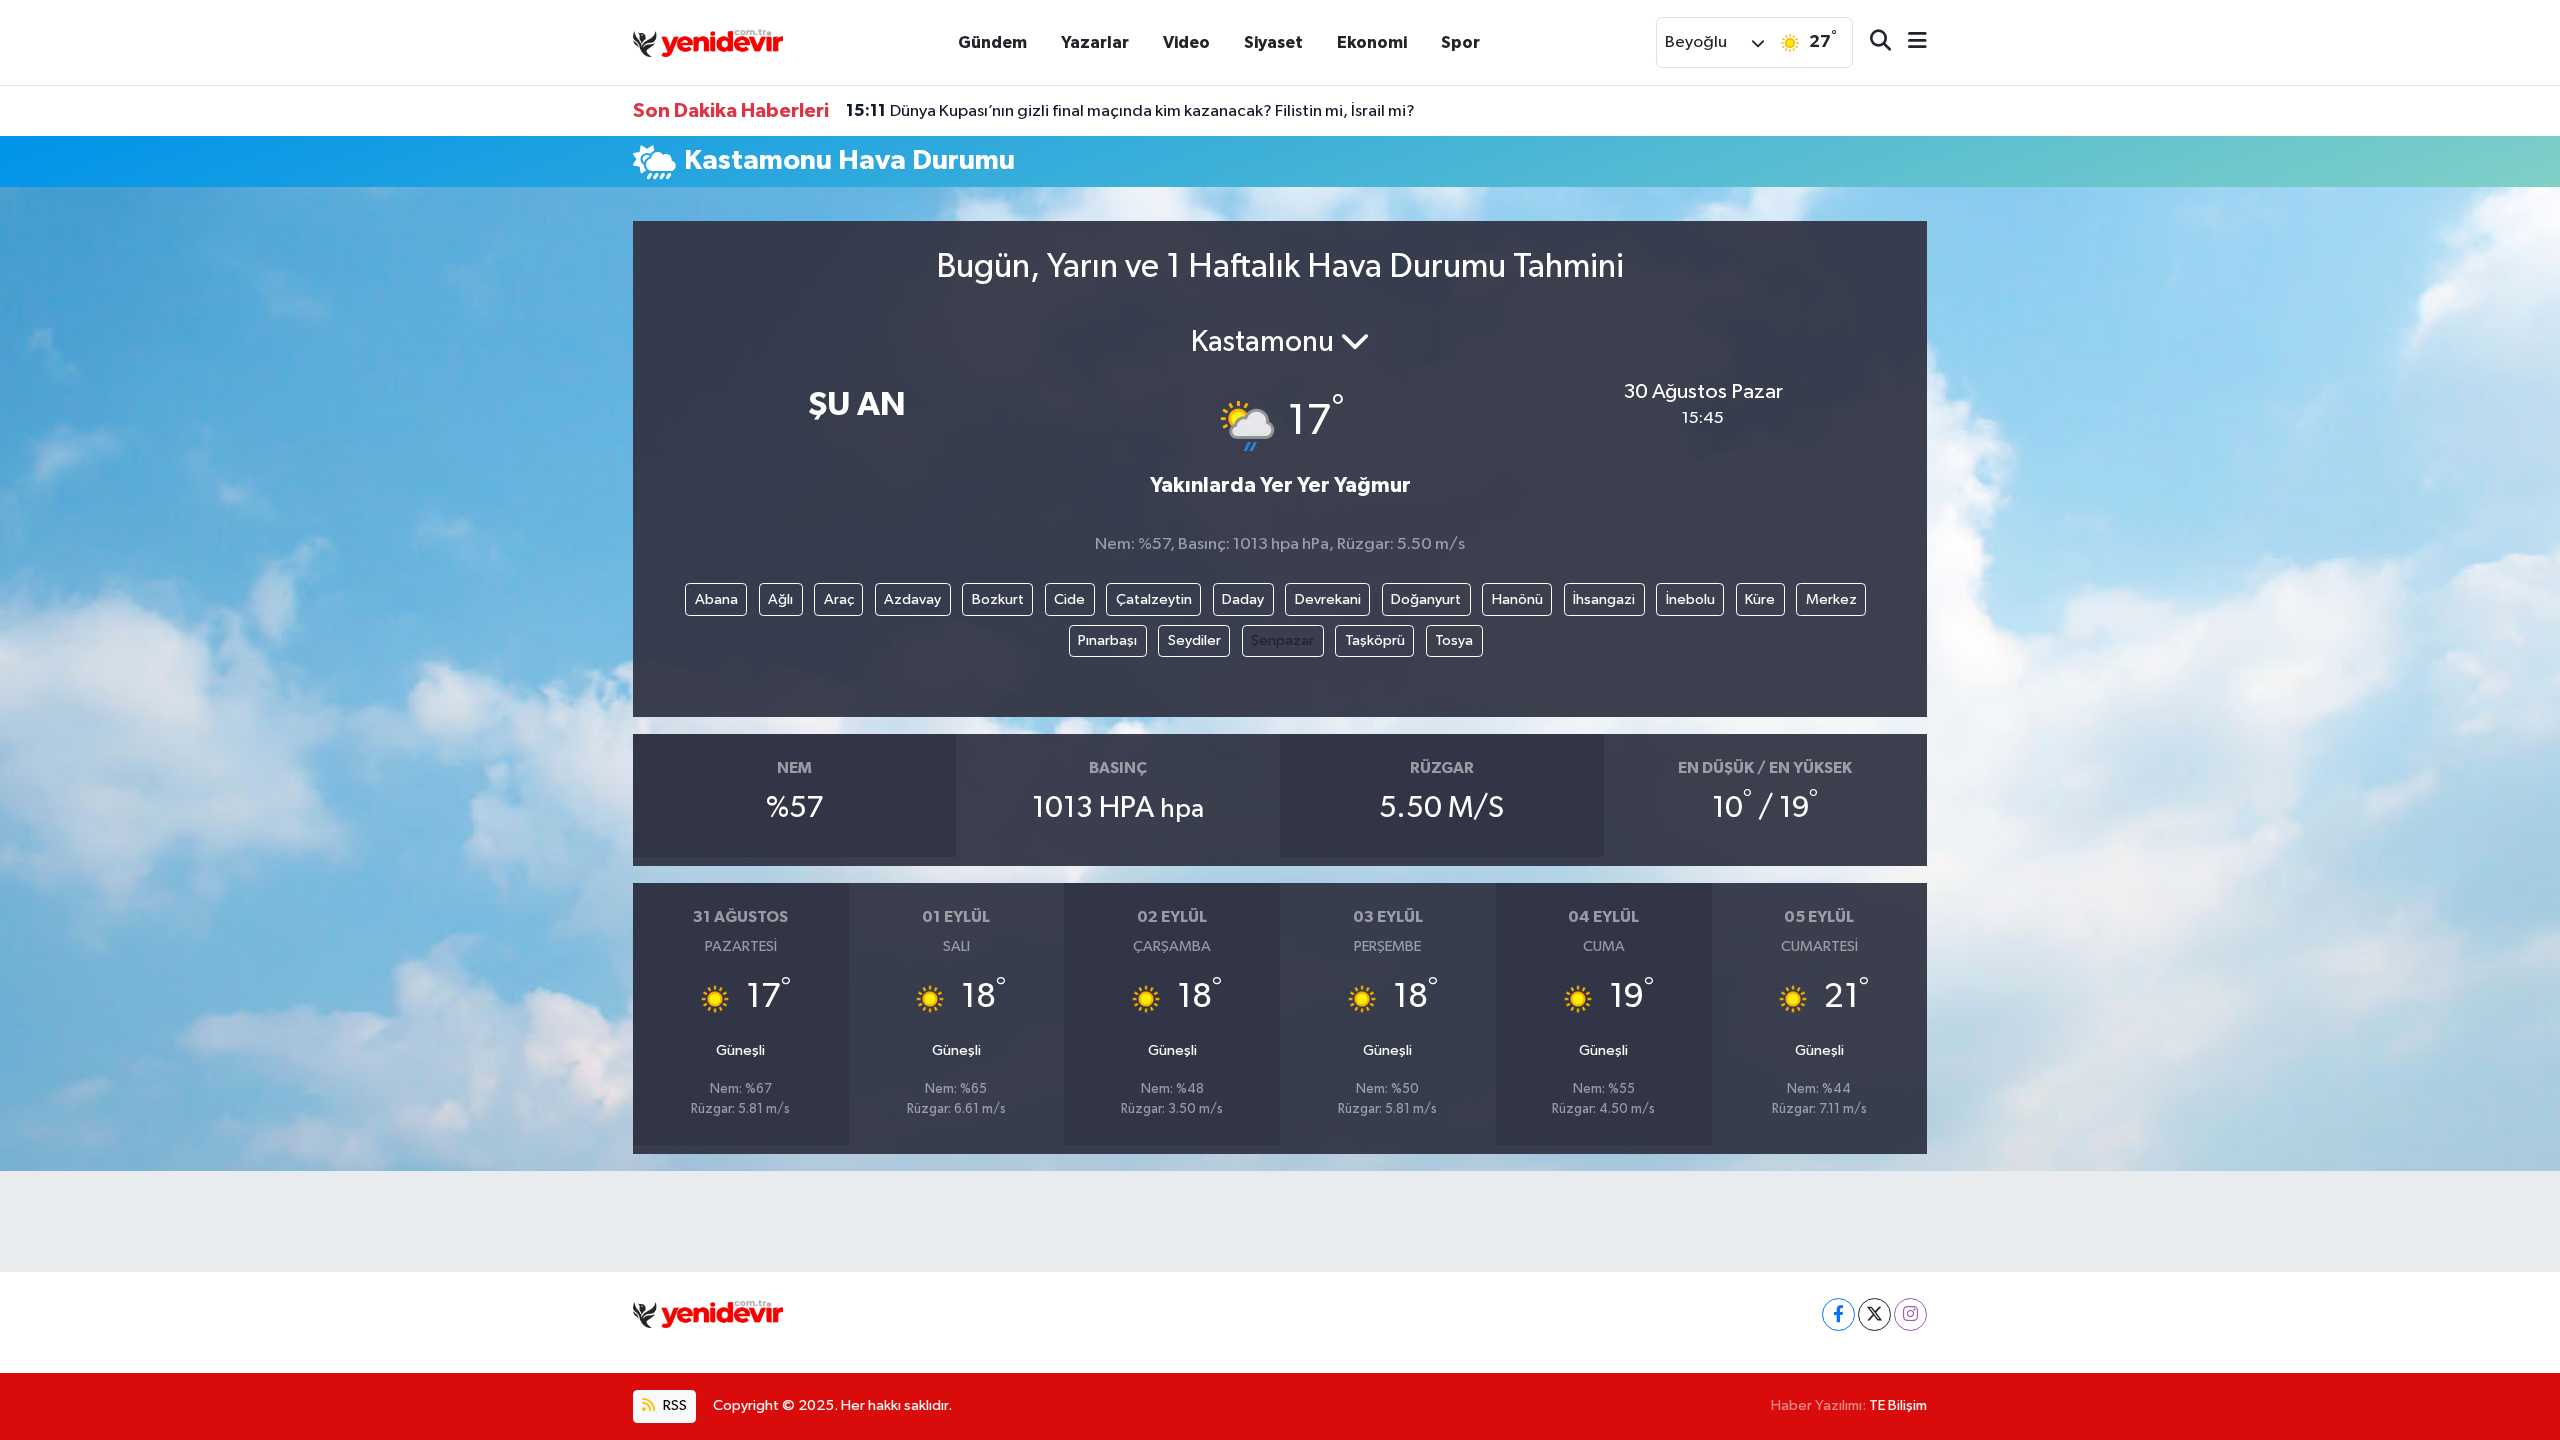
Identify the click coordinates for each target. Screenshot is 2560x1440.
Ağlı (780, 599)
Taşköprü (1375, 640)
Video (1186, 42)
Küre (1760, 599)
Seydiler (1194, 640)
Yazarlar (1095, 42)
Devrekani (1328, 599)
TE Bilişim (1898, 1405)
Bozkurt (998, 599)
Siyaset (1273, 42)
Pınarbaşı (1107, 640)
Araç (839, 599)
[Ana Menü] (1909, 42)
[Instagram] (1910, 1314)
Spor (1460, 42)
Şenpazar (1282, 640)
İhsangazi (1604, 599)
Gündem (992, 42)
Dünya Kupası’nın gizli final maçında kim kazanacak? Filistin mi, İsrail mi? (1130, 111)
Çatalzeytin (1154, 599)
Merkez (1831, 599)
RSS (673, 1405)
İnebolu (1690, 599)
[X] (1874, 1314)
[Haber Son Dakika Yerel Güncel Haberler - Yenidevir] (708, 41)
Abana (716, 599)
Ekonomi (1372, 42)
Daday (1243, 599)
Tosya (1454, 640)
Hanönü (1517, 599)
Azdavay (912, 599)
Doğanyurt (1426, 599)
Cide (1069, 599)
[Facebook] (1838, 1314)
